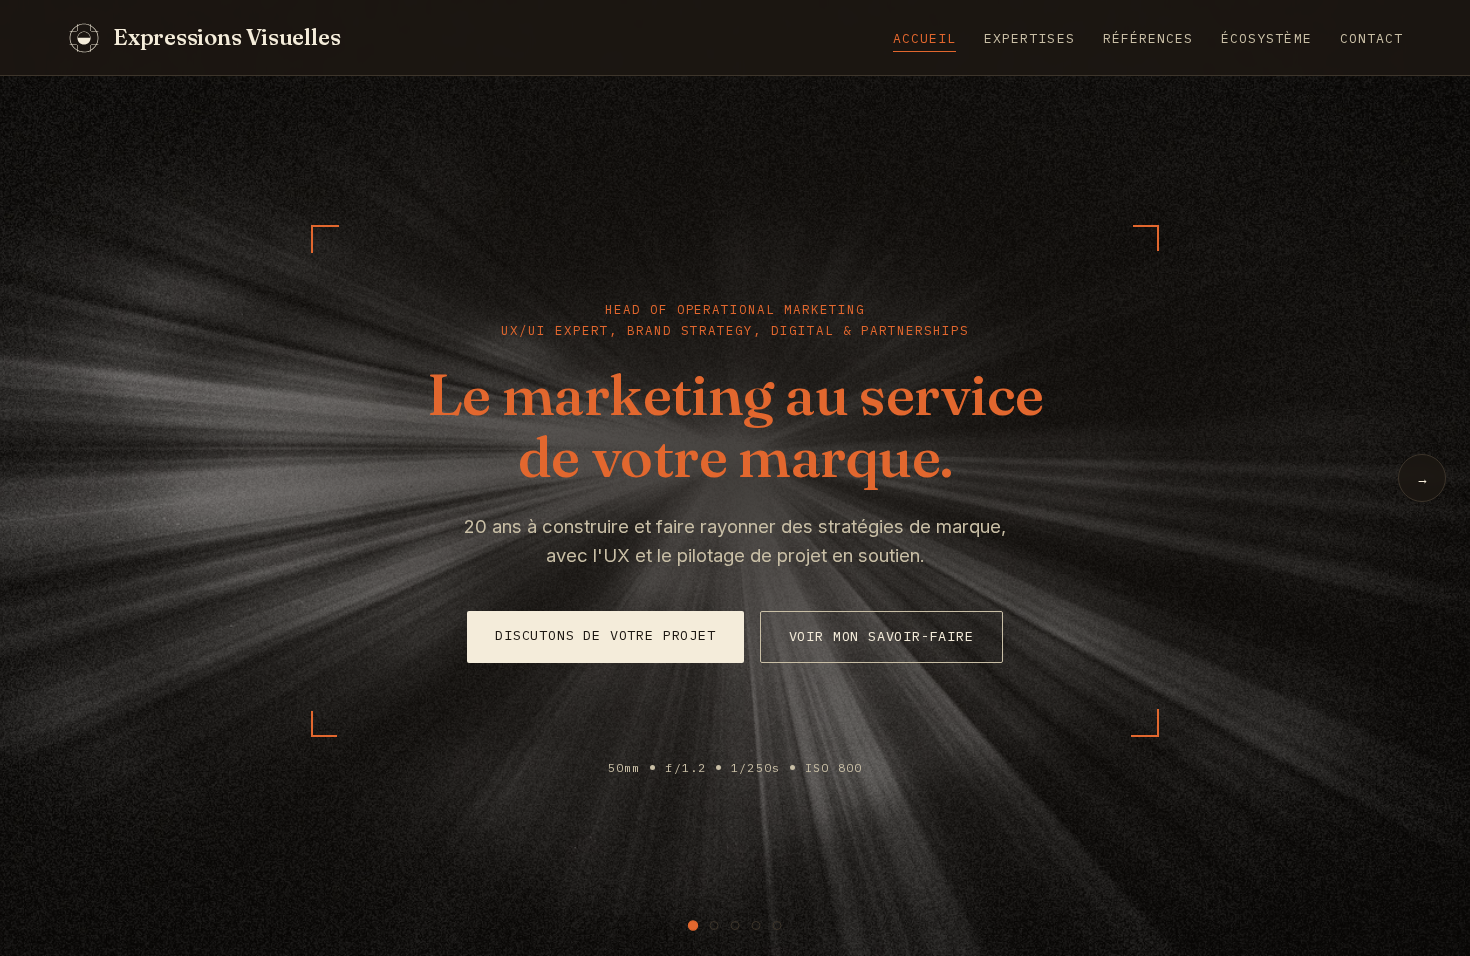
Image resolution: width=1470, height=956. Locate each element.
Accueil (924, 38)
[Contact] (777, 925)
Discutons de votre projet (605, 635)
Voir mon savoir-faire (881, 636)
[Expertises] (714, 925)
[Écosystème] (756, 925)
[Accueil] (693, 925)
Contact (1371, 38)
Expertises (1029, 38)
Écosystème (1266, 38)
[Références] (735, 925)
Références (1148, 38)
